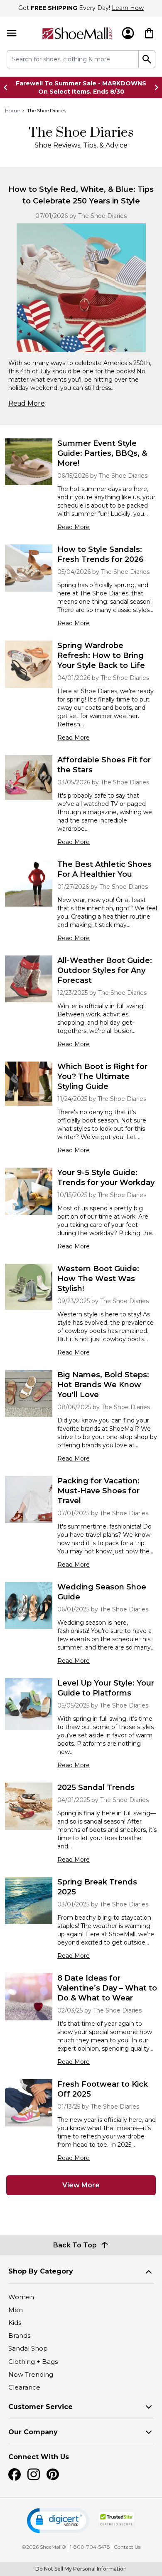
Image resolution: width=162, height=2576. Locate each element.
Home (12, 110)
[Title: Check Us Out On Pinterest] (53, 2474)
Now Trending (31, 2374)
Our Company (33, 2432)
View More (81, 2185)
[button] (58, 2521)
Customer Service (40, 2407)
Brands (19, 2335)
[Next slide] (154, 87)
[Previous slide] (8, 87)
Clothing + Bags (33, 2362)
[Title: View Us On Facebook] (15, 2474)
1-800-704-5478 (90, 2547)
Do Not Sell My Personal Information (81, 2569)
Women (21, 2297)
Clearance (24, 2387)
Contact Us (127, 2547)
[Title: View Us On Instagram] (34, 2474)
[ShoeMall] (77, 33)
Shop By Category (41, 2271)
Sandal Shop (28, 2348)
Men (16, 2310)
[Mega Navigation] (12, 33)
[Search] (147, 59)
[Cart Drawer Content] (149, 33)
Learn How (128, 8)
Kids (15, 2323)
